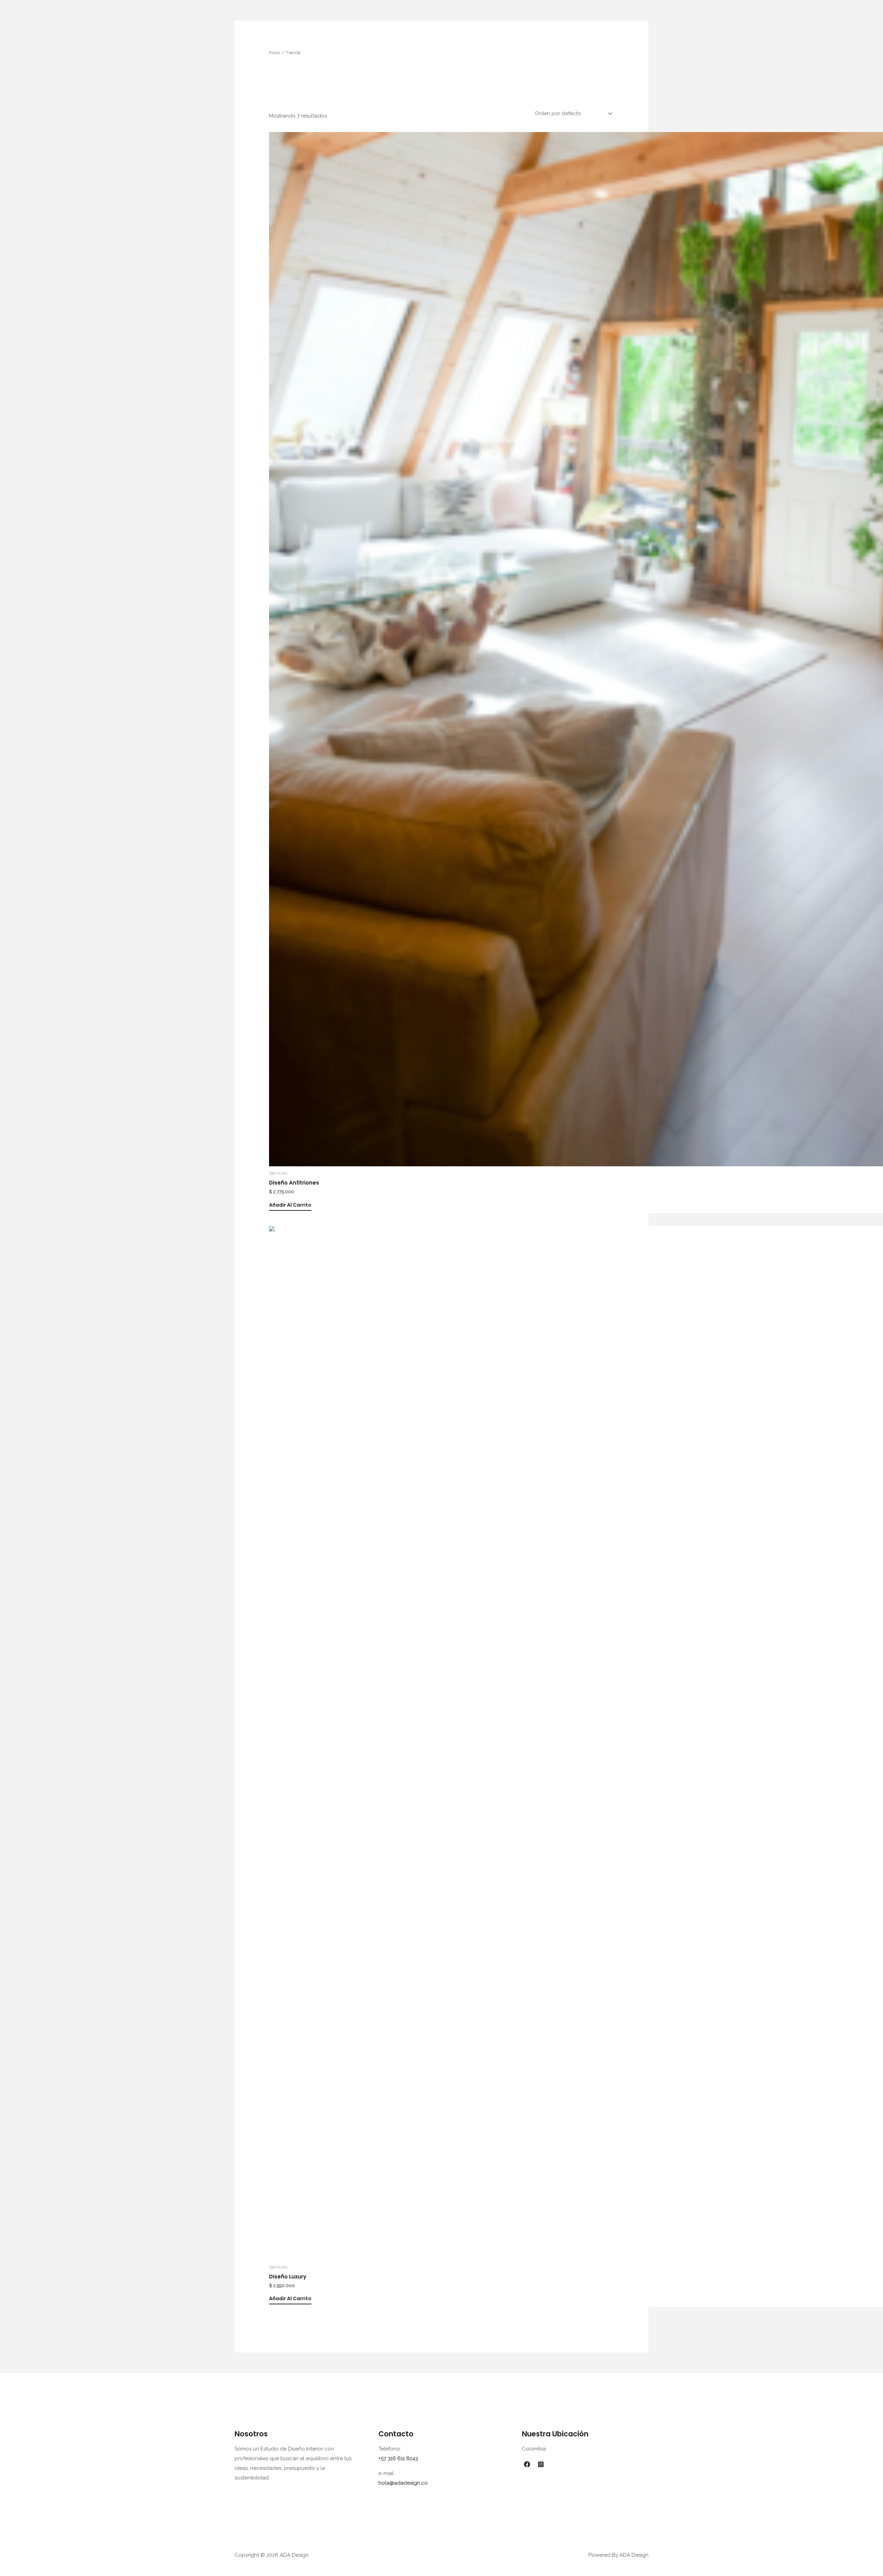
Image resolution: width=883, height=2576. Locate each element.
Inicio (275, 52)
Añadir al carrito (290, 1205)
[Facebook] (527, 2464)
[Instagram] (541, 2464)
